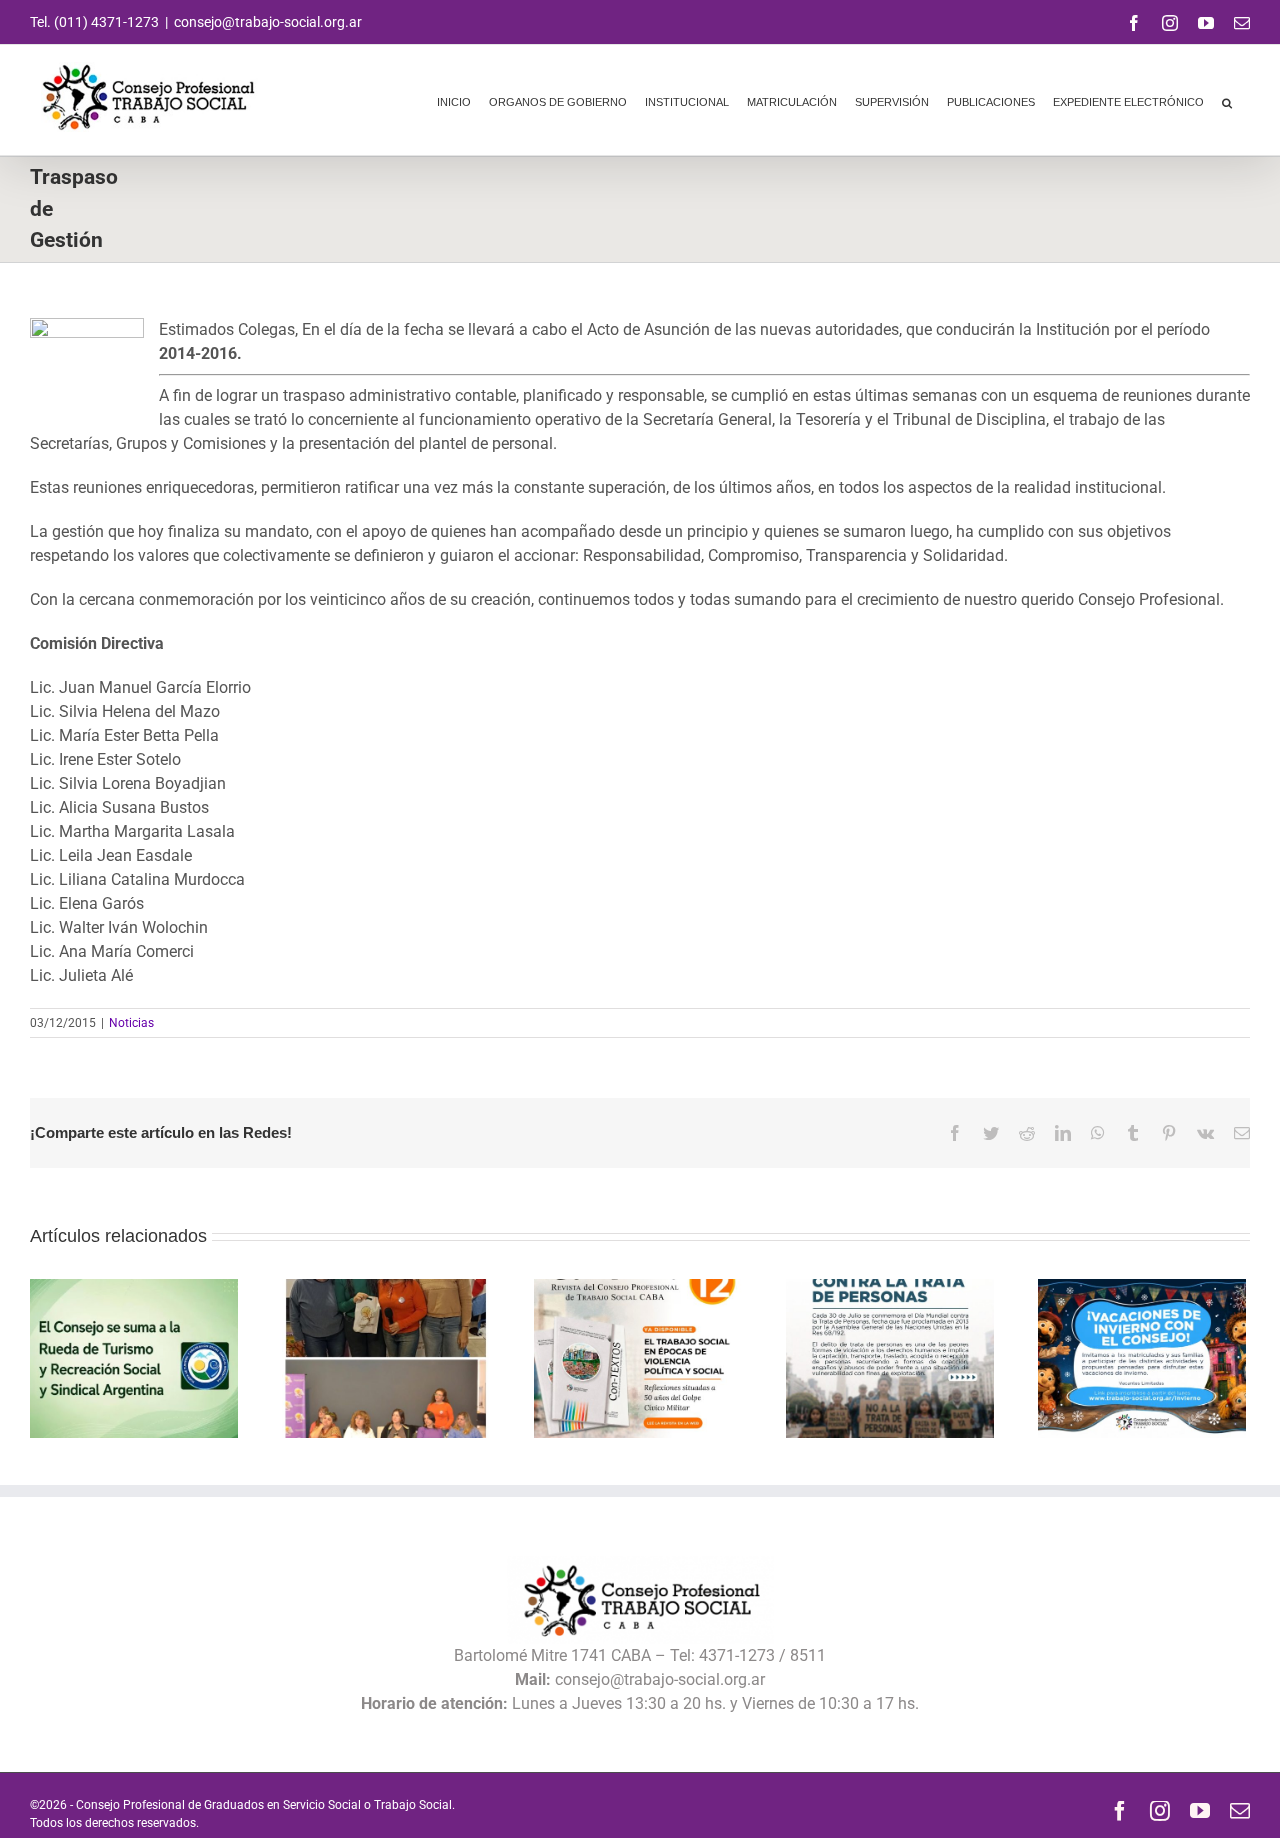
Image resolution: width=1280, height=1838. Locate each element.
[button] (1227, 100)
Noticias (131, 1023)
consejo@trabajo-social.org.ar (268, 22)
